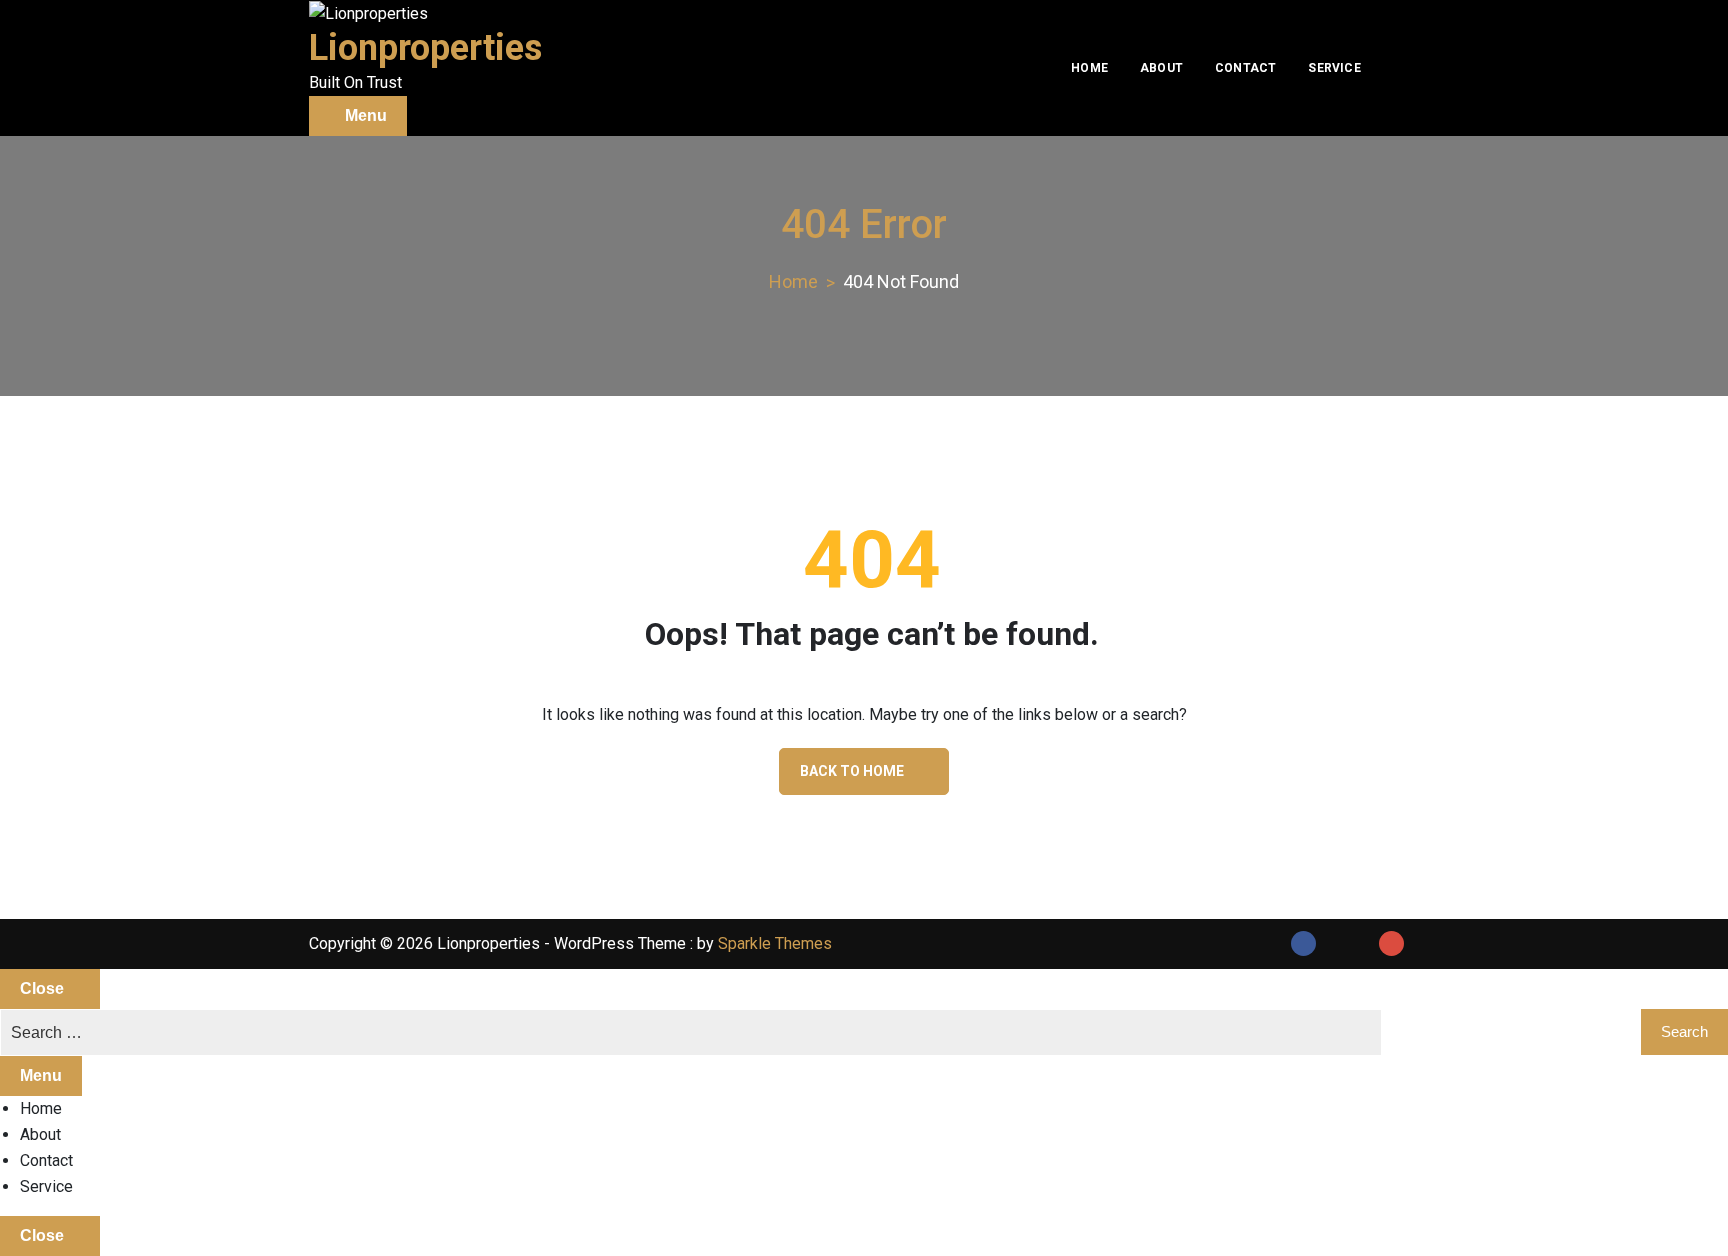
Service (1334, 68)
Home (1089, 68)
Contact (1245, 68)
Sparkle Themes (775, 943)
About (1161, 68)
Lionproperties (425, 48)
